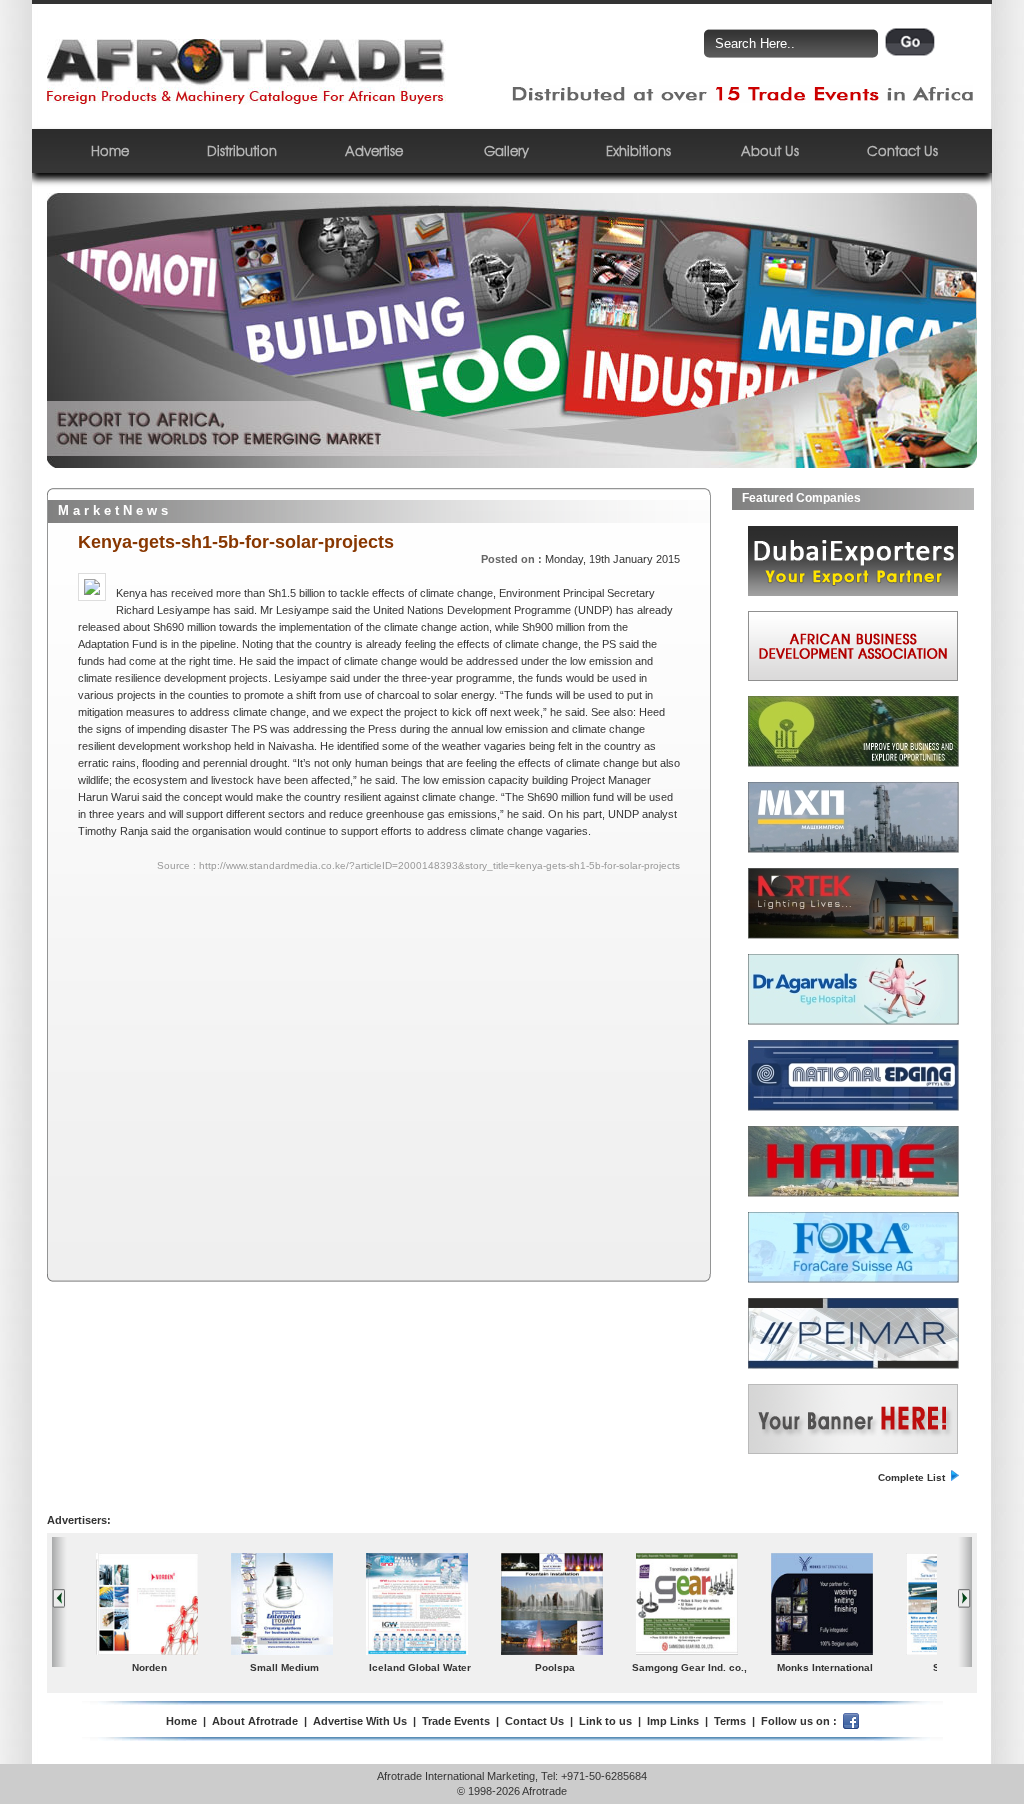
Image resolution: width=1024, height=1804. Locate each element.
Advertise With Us (360, 1721)
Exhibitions (638, 150)
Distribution (242, 150)
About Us (770, 150)
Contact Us (902, 150)
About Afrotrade (255, 1721)
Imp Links (673, 1721)
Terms (730, 1721)
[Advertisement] (251, 1019)
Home (110, 150)
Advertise (374, 150)
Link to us (605, 1721)
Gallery (506, 150)
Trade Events (456, 1721)
